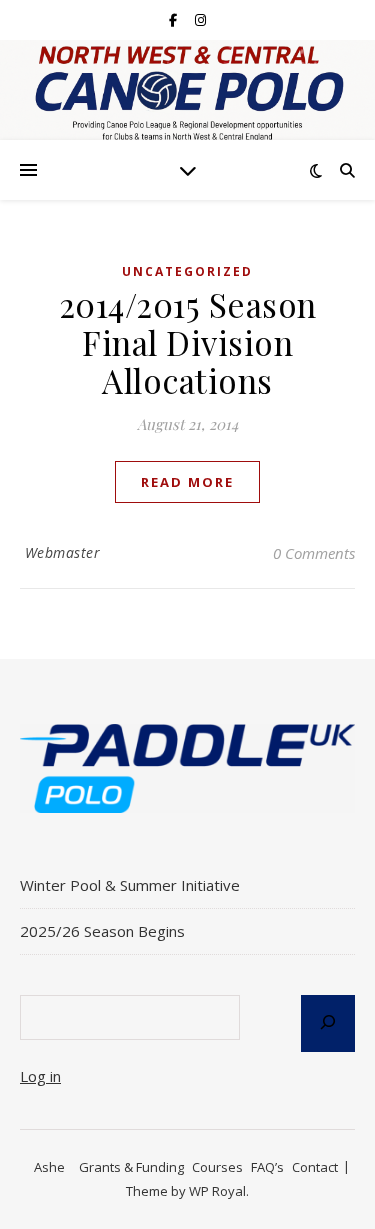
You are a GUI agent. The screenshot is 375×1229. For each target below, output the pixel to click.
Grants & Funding (131, 1167)
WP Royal (217, 1191)
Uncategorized (187, 271)
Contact (315, 1167)
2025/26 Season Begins (102, 931)
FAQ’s (267, 1167)
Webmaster (63, 552)
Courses (217, 1167)
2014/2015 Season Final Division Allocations (188, 342)
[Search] (328, 1023)
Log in (40, 1076)
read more (187, 482)
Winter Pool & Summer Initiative (132, 885)
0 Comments (314, 553)
